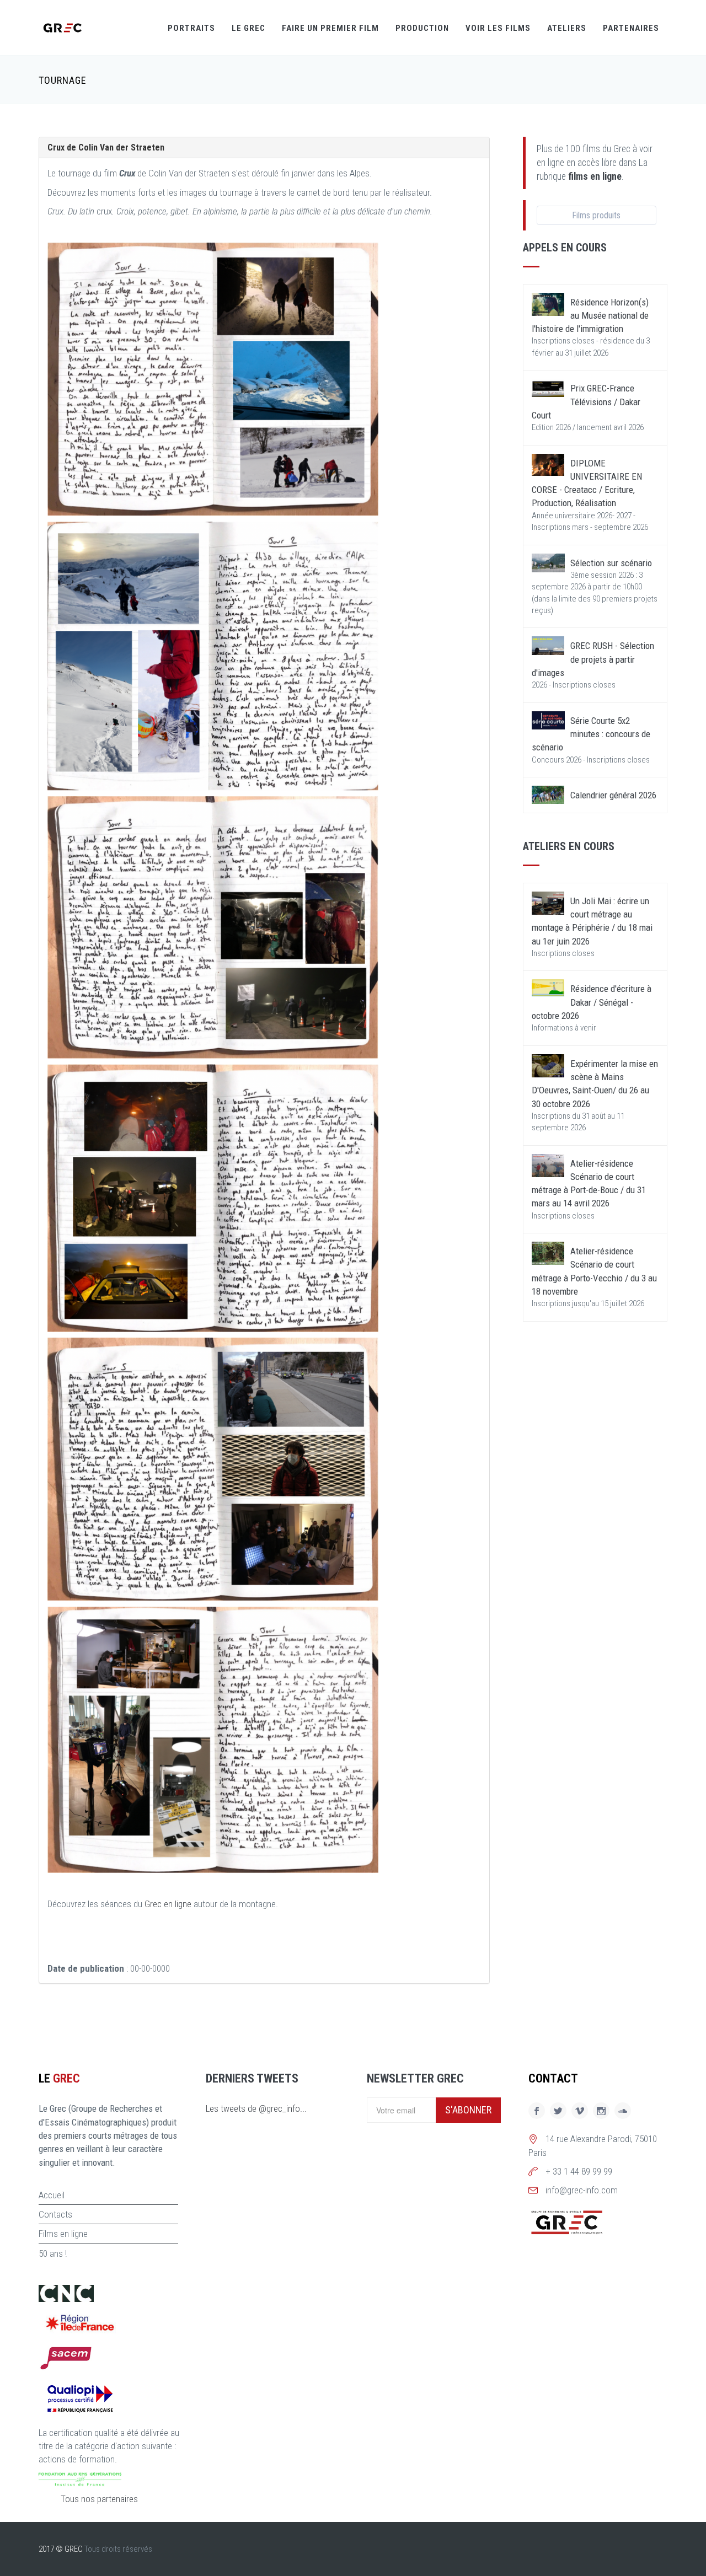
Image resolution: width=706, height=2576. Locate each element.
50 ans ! (53, 2253)
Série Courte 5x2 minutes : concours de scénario (591, 734)
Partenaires (631, 28)
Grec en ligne (168, 1904)
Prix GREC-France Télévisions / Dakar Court (586, 402)
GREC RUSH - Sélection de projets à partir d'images (593, 659)
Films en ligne (63, 2234)
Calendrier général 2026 (613, 795)
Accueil (52, 2195)
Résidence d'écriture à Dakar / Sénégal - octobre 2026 (592, 1002)
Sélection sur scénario (611, 563)
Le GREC (248, 28)
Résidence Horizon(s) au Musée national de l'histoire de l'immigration (590, 316)
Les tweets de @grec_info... (256, 2108)
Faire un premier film (330, 28)
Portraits (191, 28)
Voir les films (498, 28)
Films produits (596, 215)
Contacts (55, 2214)
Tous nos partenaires (99, 2499)
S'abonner (468, 2110)
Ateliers (567, 28)
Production (422, 28)
